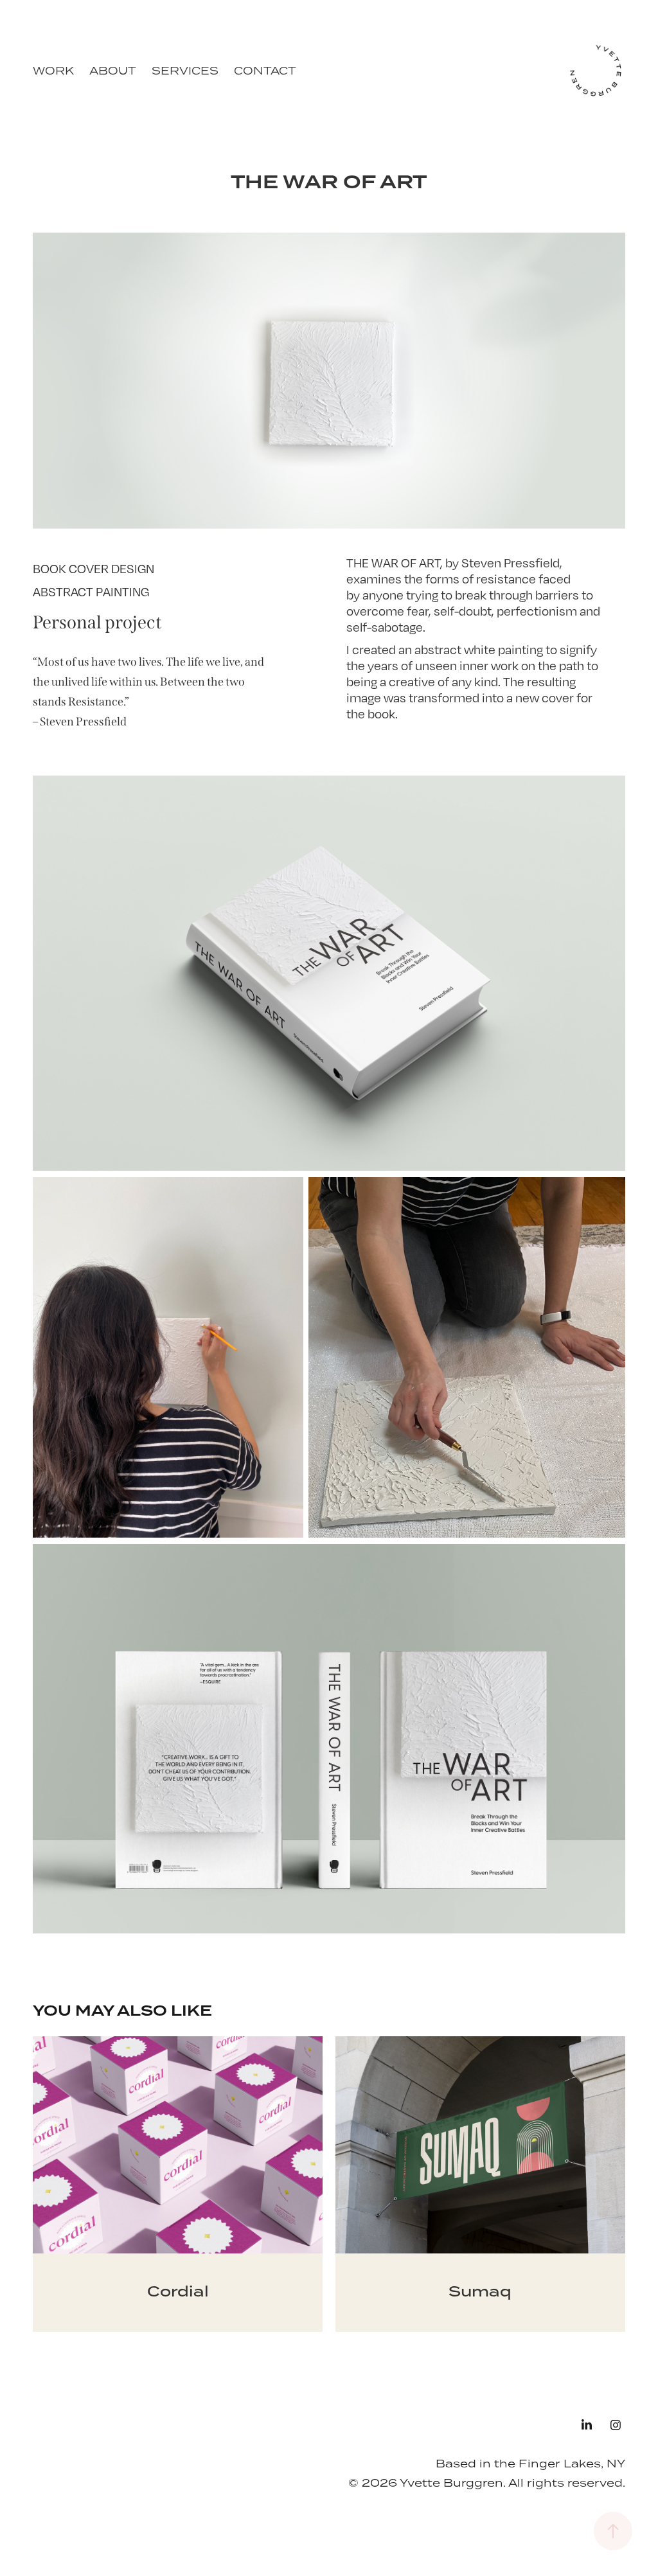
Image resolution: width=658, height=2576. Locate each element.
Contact (265, 71)
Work (53, 71)
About (113, 71)
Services (185, 71)
